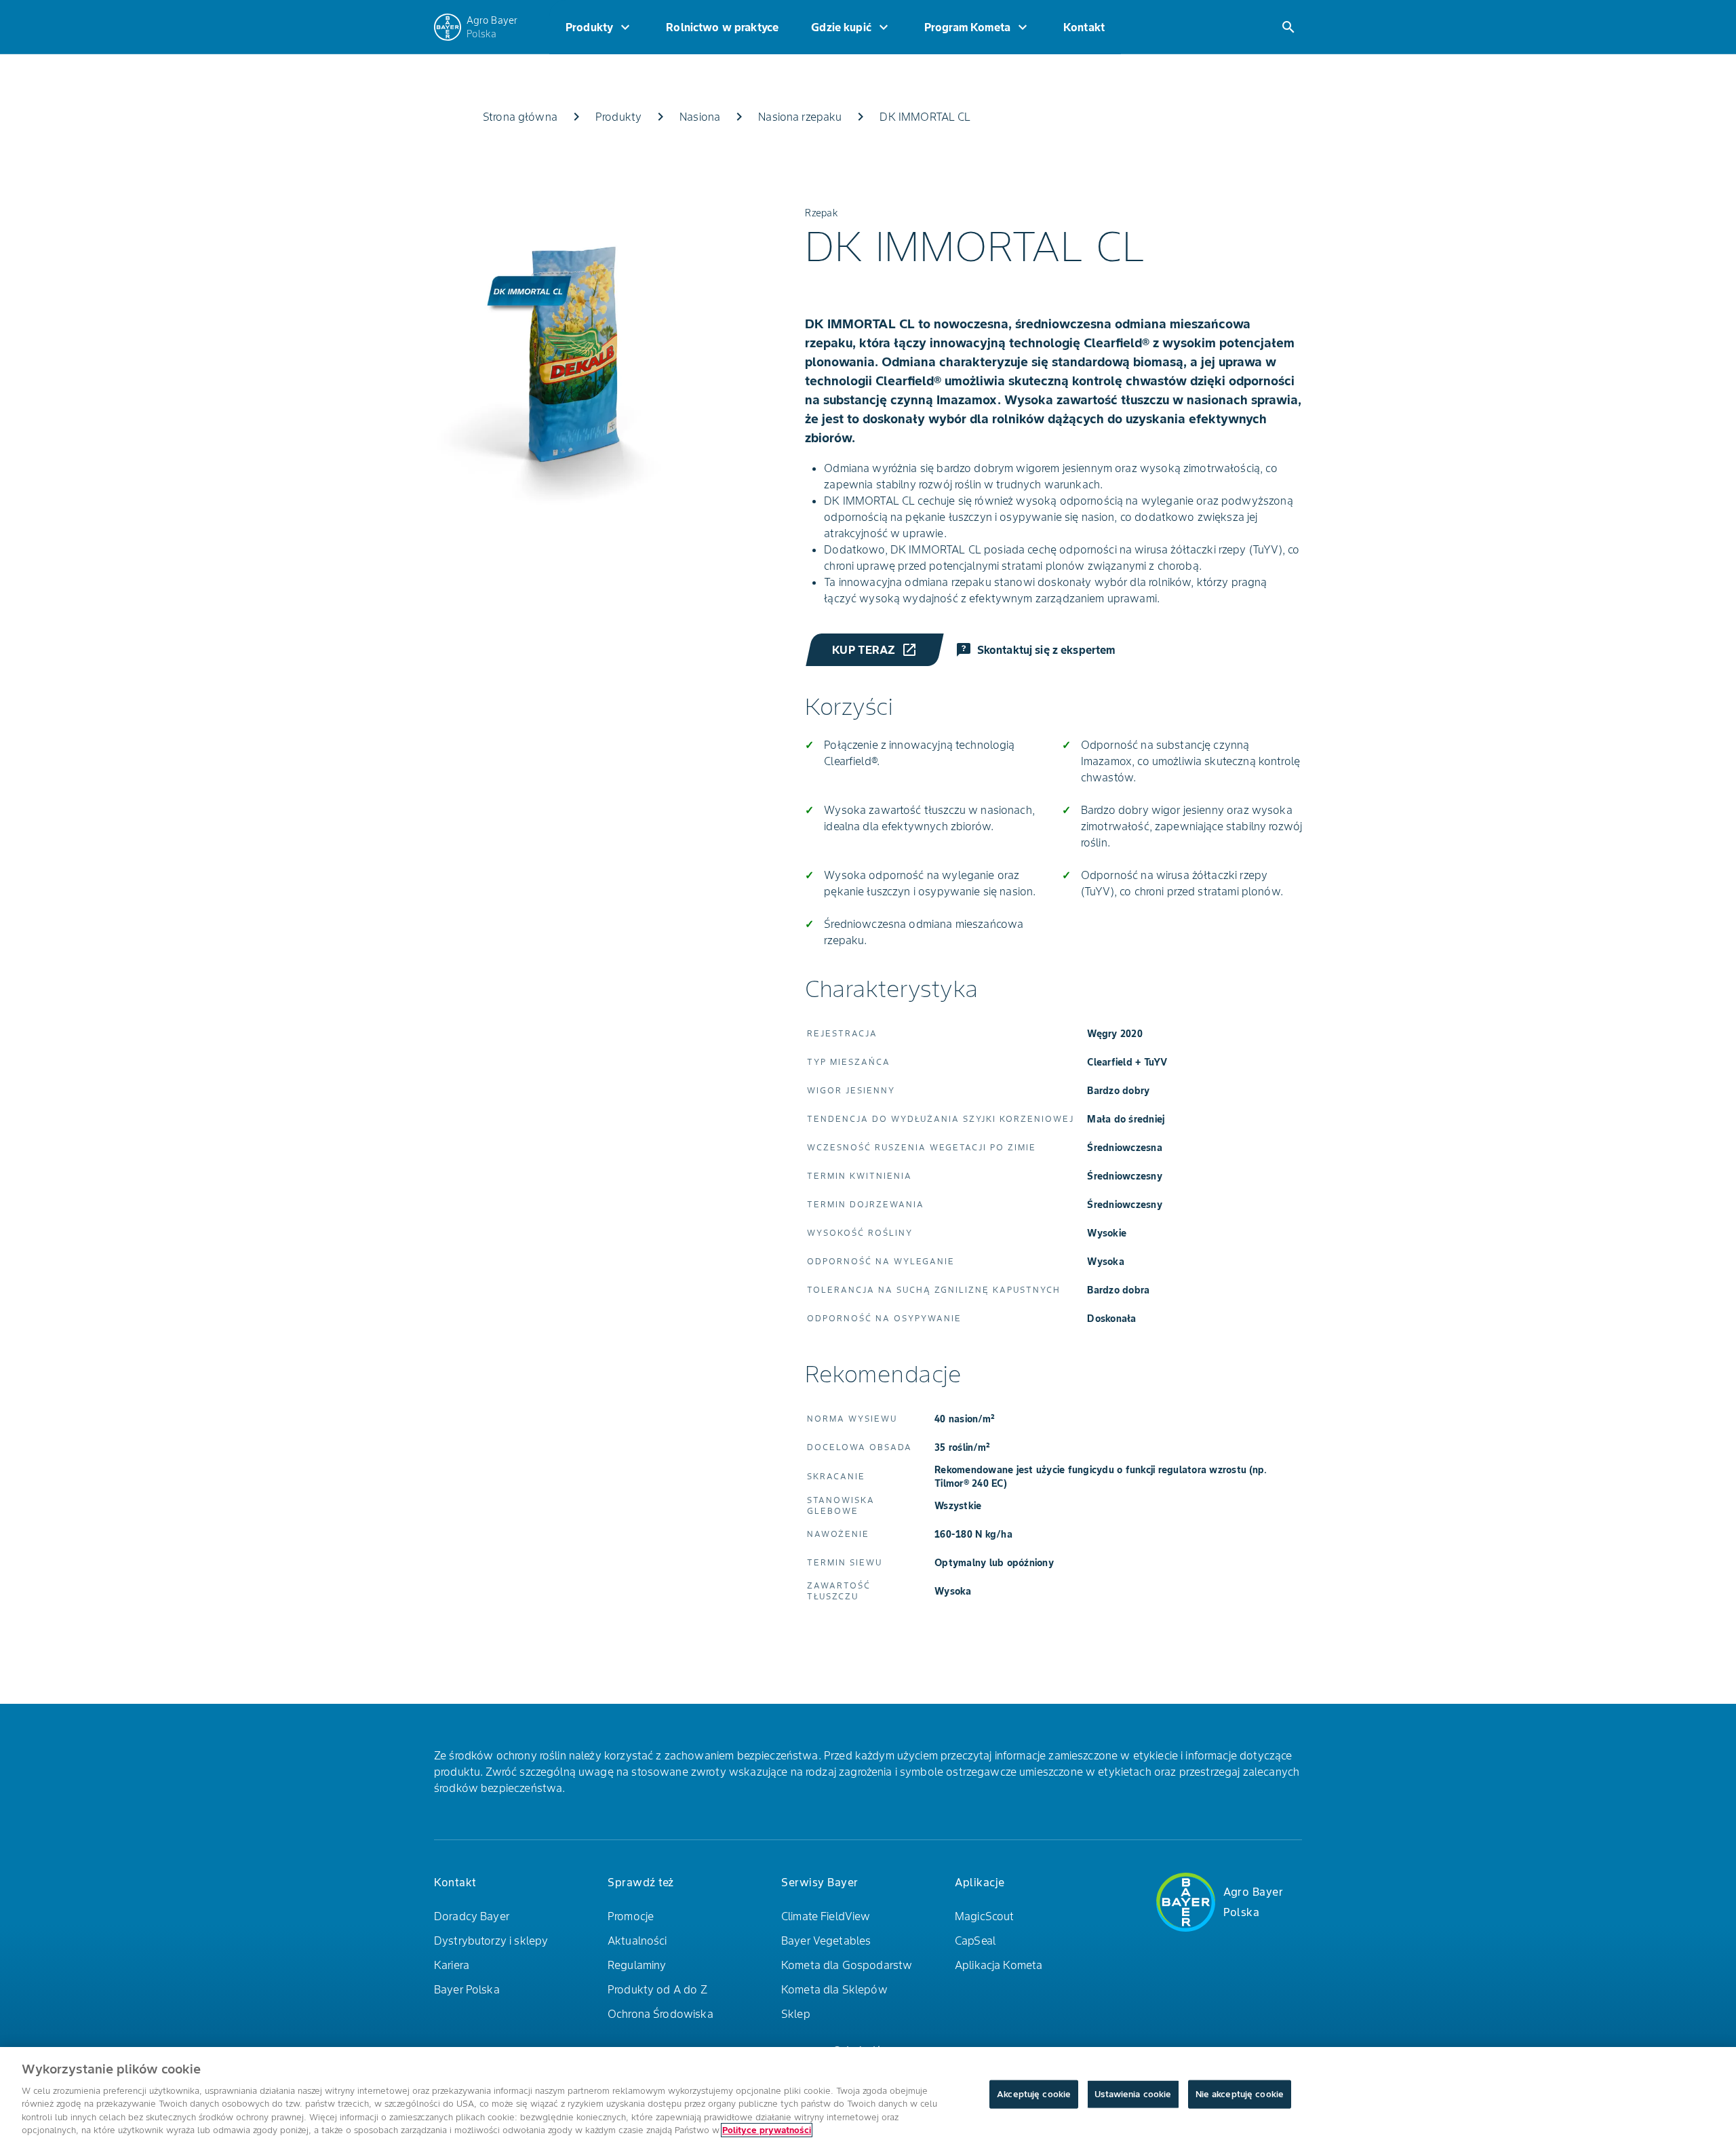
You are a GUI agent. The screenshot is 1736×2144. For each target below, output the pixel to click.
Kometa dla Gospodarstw (847, 1965)
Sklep (796, 2014)
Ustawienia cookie (1133, 2094)
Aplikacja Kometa (999, 1965)
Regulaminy (637, 1965)
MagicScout (985, 1916)
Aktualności (637, 1941)
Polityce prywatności (767, 2130)
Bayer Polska (467, 1989)
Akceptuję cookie (1034, 2094)
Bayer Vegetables (826, 1941)
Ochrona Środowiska (660, 2014)
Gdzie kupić (851, 27)
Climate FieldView (826, 1916)
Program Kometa (978, 27)
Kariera (452, 1965)
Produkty (599, 27)
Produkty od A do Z (657, 1989)
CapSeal (975, 1941)
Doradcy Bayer (472, 1916)
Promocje (631, 1916)
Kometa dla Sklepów (834, 1989)
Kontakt (1084, 27)
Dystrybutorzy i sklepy (491, 1941)
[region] (868, 2096)
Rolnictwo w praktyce (722, 27)
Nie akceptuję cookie (1240, 2094)
